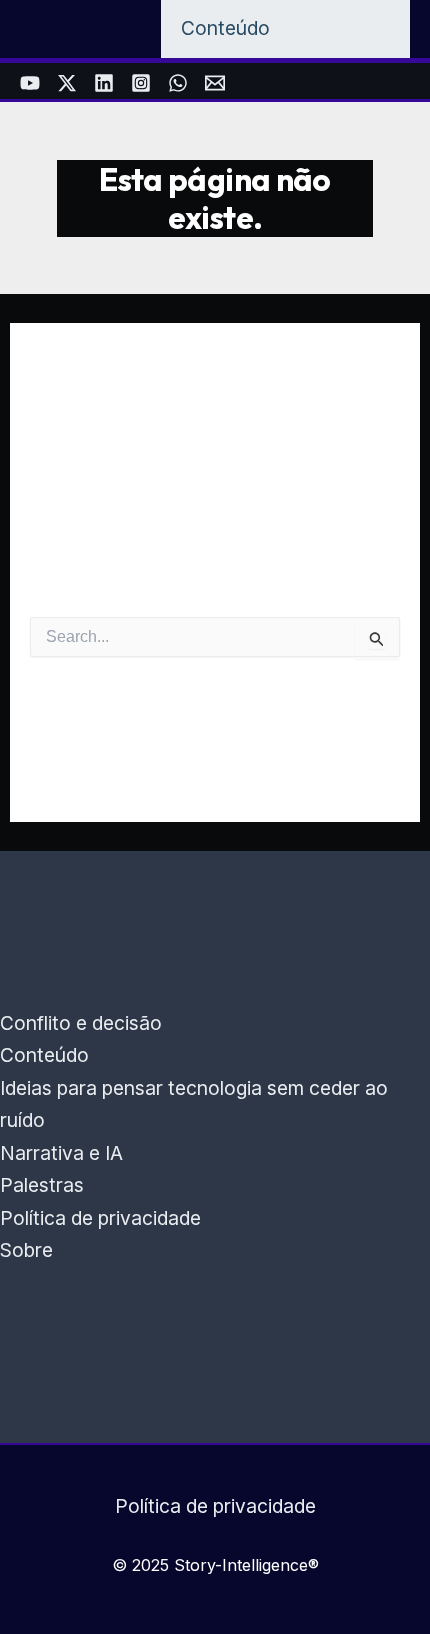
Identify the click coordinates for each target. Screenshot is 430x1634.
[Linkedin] (104, 83)
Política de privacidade (100, 1218)
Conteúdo (44, 1055)
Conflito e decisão (81, 1023)
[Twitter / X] (67, 83)
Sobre (26, 1250)
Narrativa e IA (61, 1153)
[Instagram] (141, 83)
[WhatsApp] (178, 83)
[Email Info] (215, 83)
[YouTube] (30, 83)
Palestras (42, 1185)
